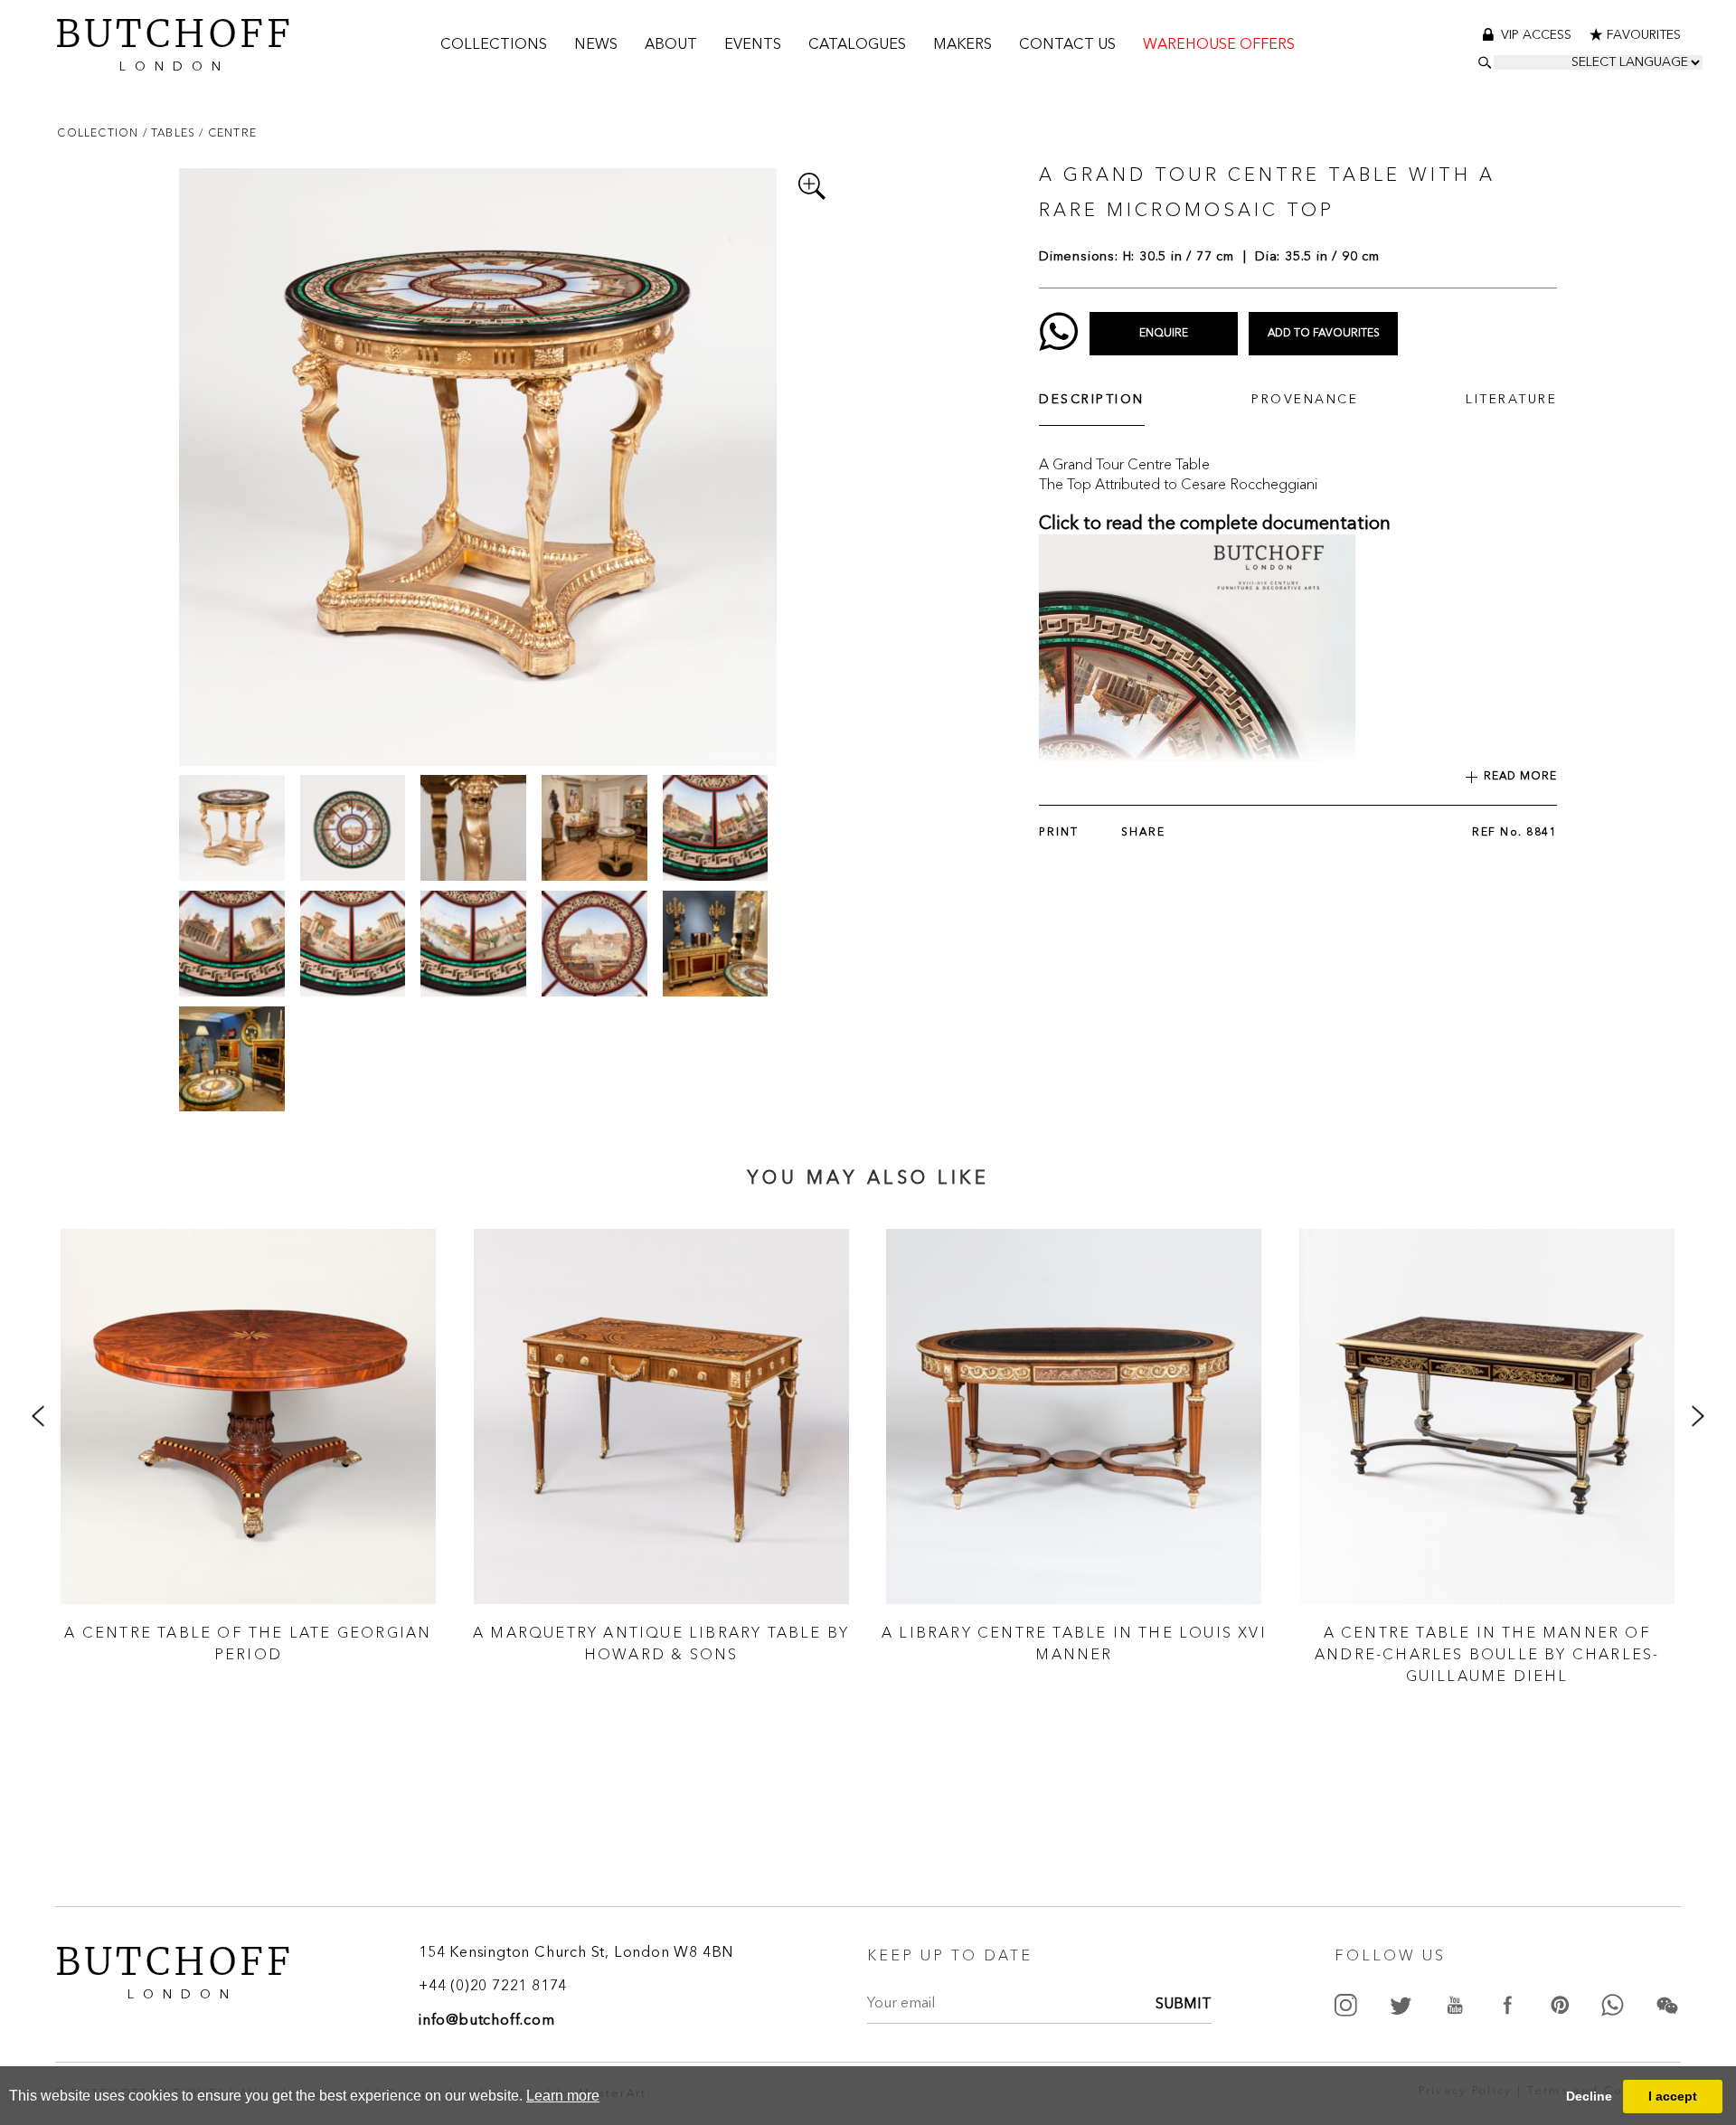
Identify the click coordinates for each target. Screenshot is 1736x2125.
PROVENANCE (1305, 400)
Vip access (1538, 35)
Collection (99, 132)
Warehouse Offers (1219, 45)
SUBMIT (1184, 2005)
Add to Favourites (1324, 334)
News (596, 45)
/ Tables (171, 132)
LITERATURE (1511, 400)
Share (1143, 833)
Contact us (1067, 45)
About (671, 45)
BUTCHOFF (175, 41)
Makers (962, 45)
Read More (1520, 777)
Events (753, 45)
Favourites (1644, 35)
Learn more (563, 2096)
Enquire (1164, 334)
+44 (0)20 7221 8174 (493, 1987)
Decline (1589, 2096)
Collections (494, 45)
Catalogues (857, 45)
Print (1059, 833)
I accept (1673, 2096)
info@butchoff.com (487, 2021)
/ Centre (228, 132)
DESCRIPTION (1092, 400)
